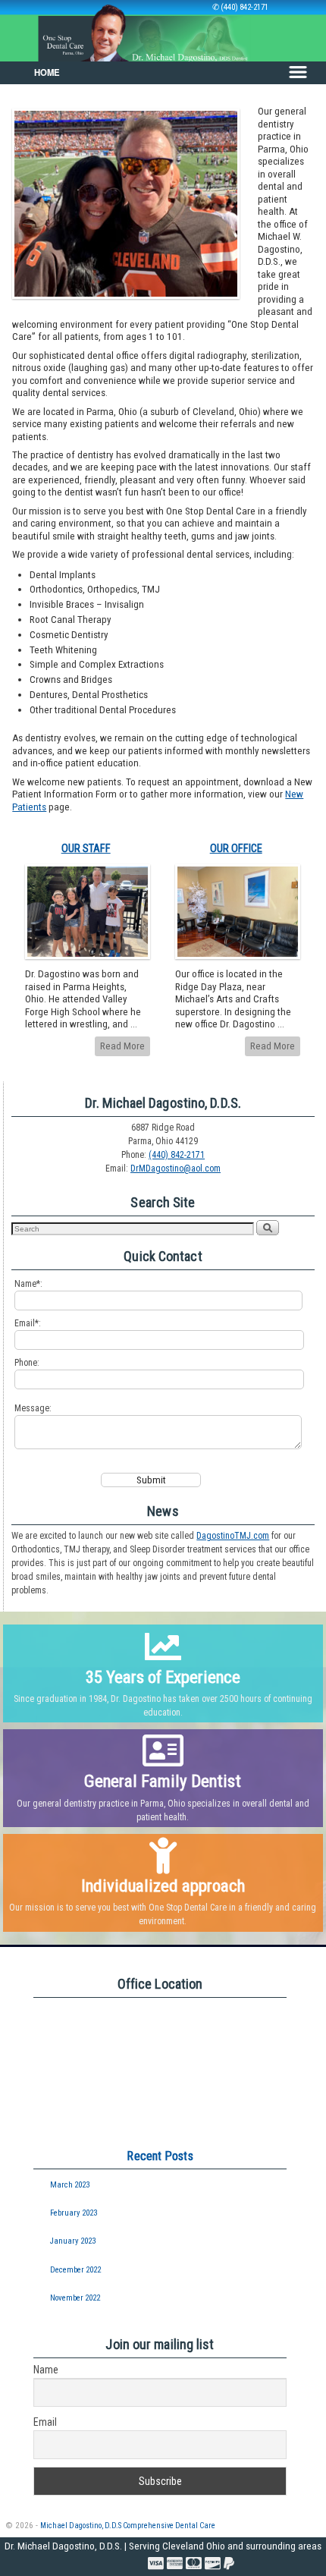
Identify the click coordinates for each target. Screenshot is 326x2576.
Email (45, 2422)
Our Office (236, 849)
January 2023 (73, 2241)
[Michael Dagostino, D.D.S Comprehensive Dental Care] (163, 31)
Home (47, 72)
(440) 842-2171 (177, 1155)
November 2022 (75, 2298)
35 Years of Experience (163, 1677)
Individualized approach (163, 1886)
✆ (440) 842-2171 (240, 7)
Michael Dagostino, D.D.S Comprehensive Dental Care (128, 2526)
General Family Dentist (163, 1781)
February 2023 (74, 2213)
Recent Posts (160, 2156)
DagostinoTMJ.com (233, 1536)
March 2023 (70, 2185)
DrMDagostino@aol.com (176, 1168)
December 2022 (75, 2270)
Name (46, 2370)
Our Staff (86, 849)
